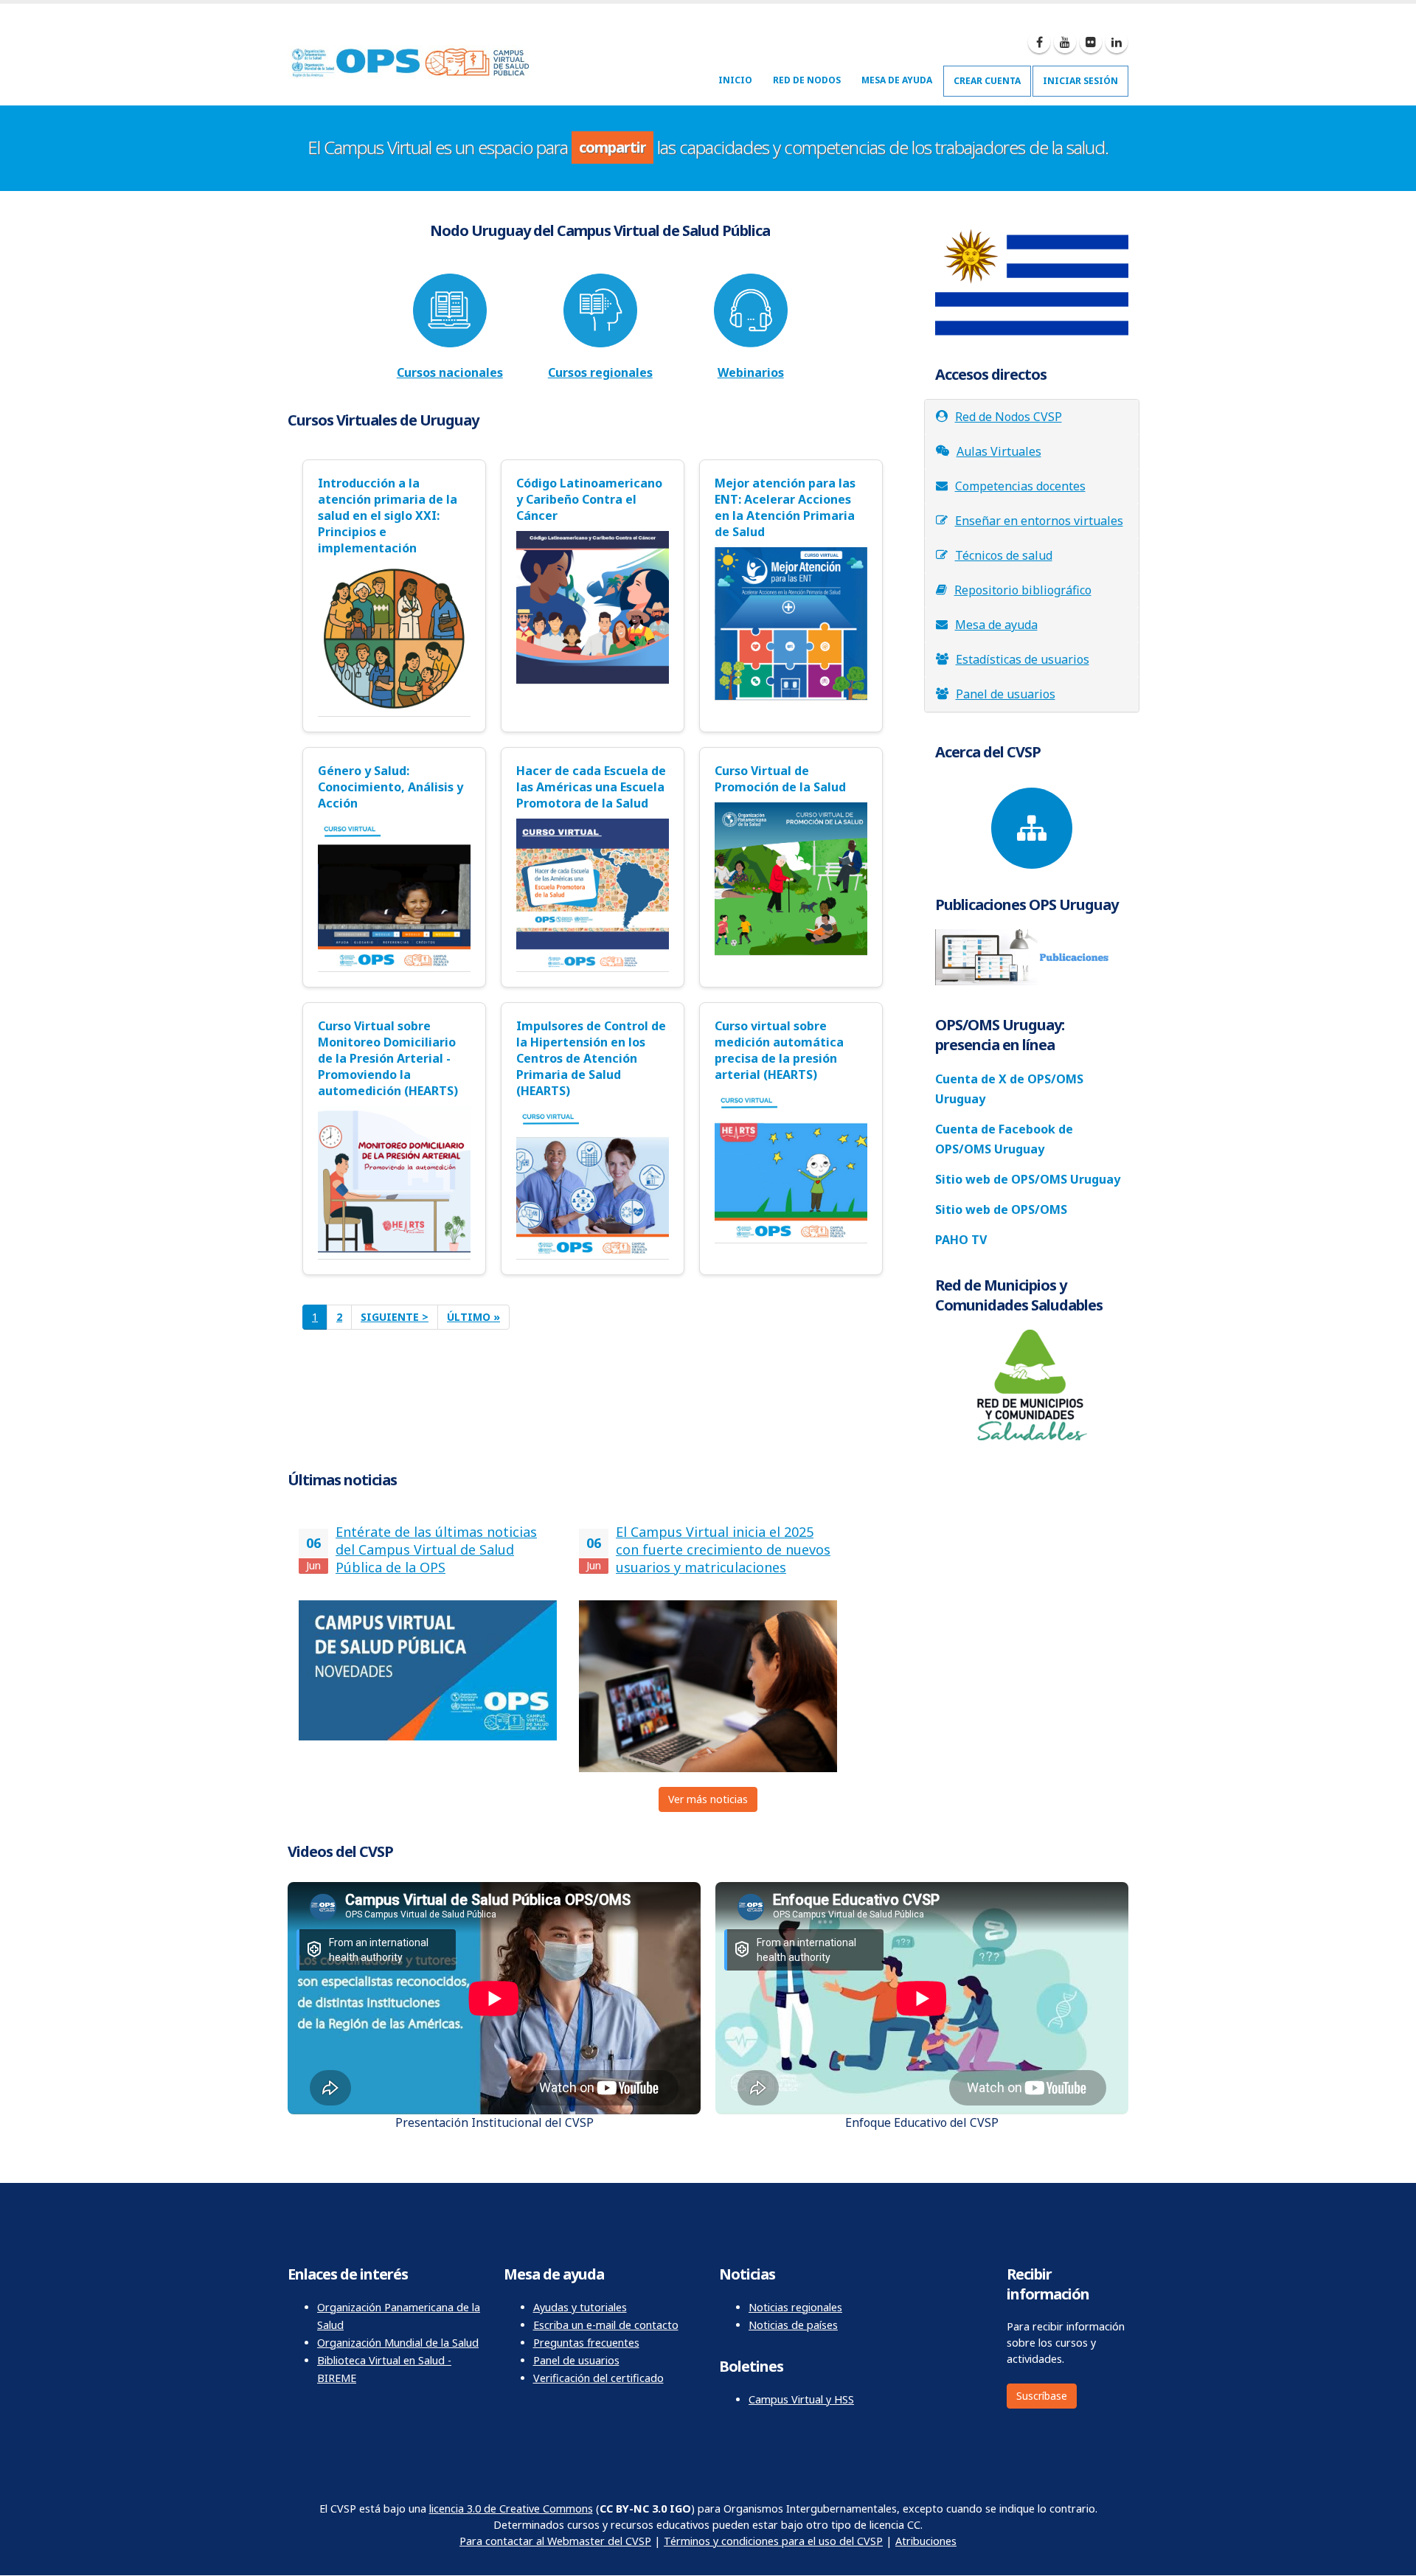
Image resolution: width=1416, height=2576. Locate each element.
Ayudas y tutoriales (580, 2307)
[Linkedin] (1117, 42)
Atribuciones (926, 2541)
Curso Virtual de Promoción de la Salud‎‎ (780, 779)
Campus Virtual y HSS (801, 2399)
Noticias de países (793, 2325)
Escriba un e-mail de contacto (606, 2325)
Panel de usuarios (1006, 694)
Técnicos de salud (1004, 555)
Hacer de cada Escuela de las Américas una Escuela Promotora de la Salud (591, 787)
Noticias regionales (795, 2307)
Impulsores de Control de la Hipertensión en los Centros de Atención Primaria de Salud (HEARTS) (591, 1058)
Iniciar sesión (1080, 81)
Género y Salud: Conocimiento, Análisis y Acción (391, 787)
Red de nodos (807, 80)
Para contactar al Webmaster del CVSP (555, 2541)
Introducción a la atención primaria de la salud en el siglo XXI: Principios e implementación (388, 515)
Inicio (735, 80)
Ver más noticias (708, 1799)
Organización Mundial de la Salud (398, 2343)
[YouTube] (1065, 42)
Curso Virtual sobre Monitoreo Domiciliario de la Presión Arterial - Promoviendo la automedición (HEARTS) (388, 1058)
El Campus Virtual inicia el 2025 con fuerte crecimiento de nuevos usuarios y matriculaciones (723, 1549)
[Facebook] (1039, 42)
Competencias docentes (1020, 486)
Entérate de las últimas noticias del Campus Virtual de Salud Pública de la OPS (436, 1549)
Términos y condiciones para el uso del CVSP (773, 2541)
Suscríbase (1042, 2396)
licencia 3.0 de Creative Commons (511, 2509)
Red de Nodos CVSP (1009, 417)
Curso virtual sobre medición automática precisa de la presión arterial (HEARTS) (779, 1050)
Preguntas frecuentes (586, 2343)
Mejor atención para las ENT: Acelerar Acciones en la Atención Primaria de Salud (785, 507)
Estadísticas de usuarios (1023, 659)
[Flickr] (1091, 42)
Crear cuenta (987, 81)
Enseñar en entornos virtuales (1039, 521)
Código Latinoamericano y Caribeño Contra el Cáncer (589, 499)
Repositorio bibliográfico (1023, 590)
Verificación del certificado (598, 2378)
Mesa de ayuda (897, 80)
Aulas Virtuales (999, 451)
